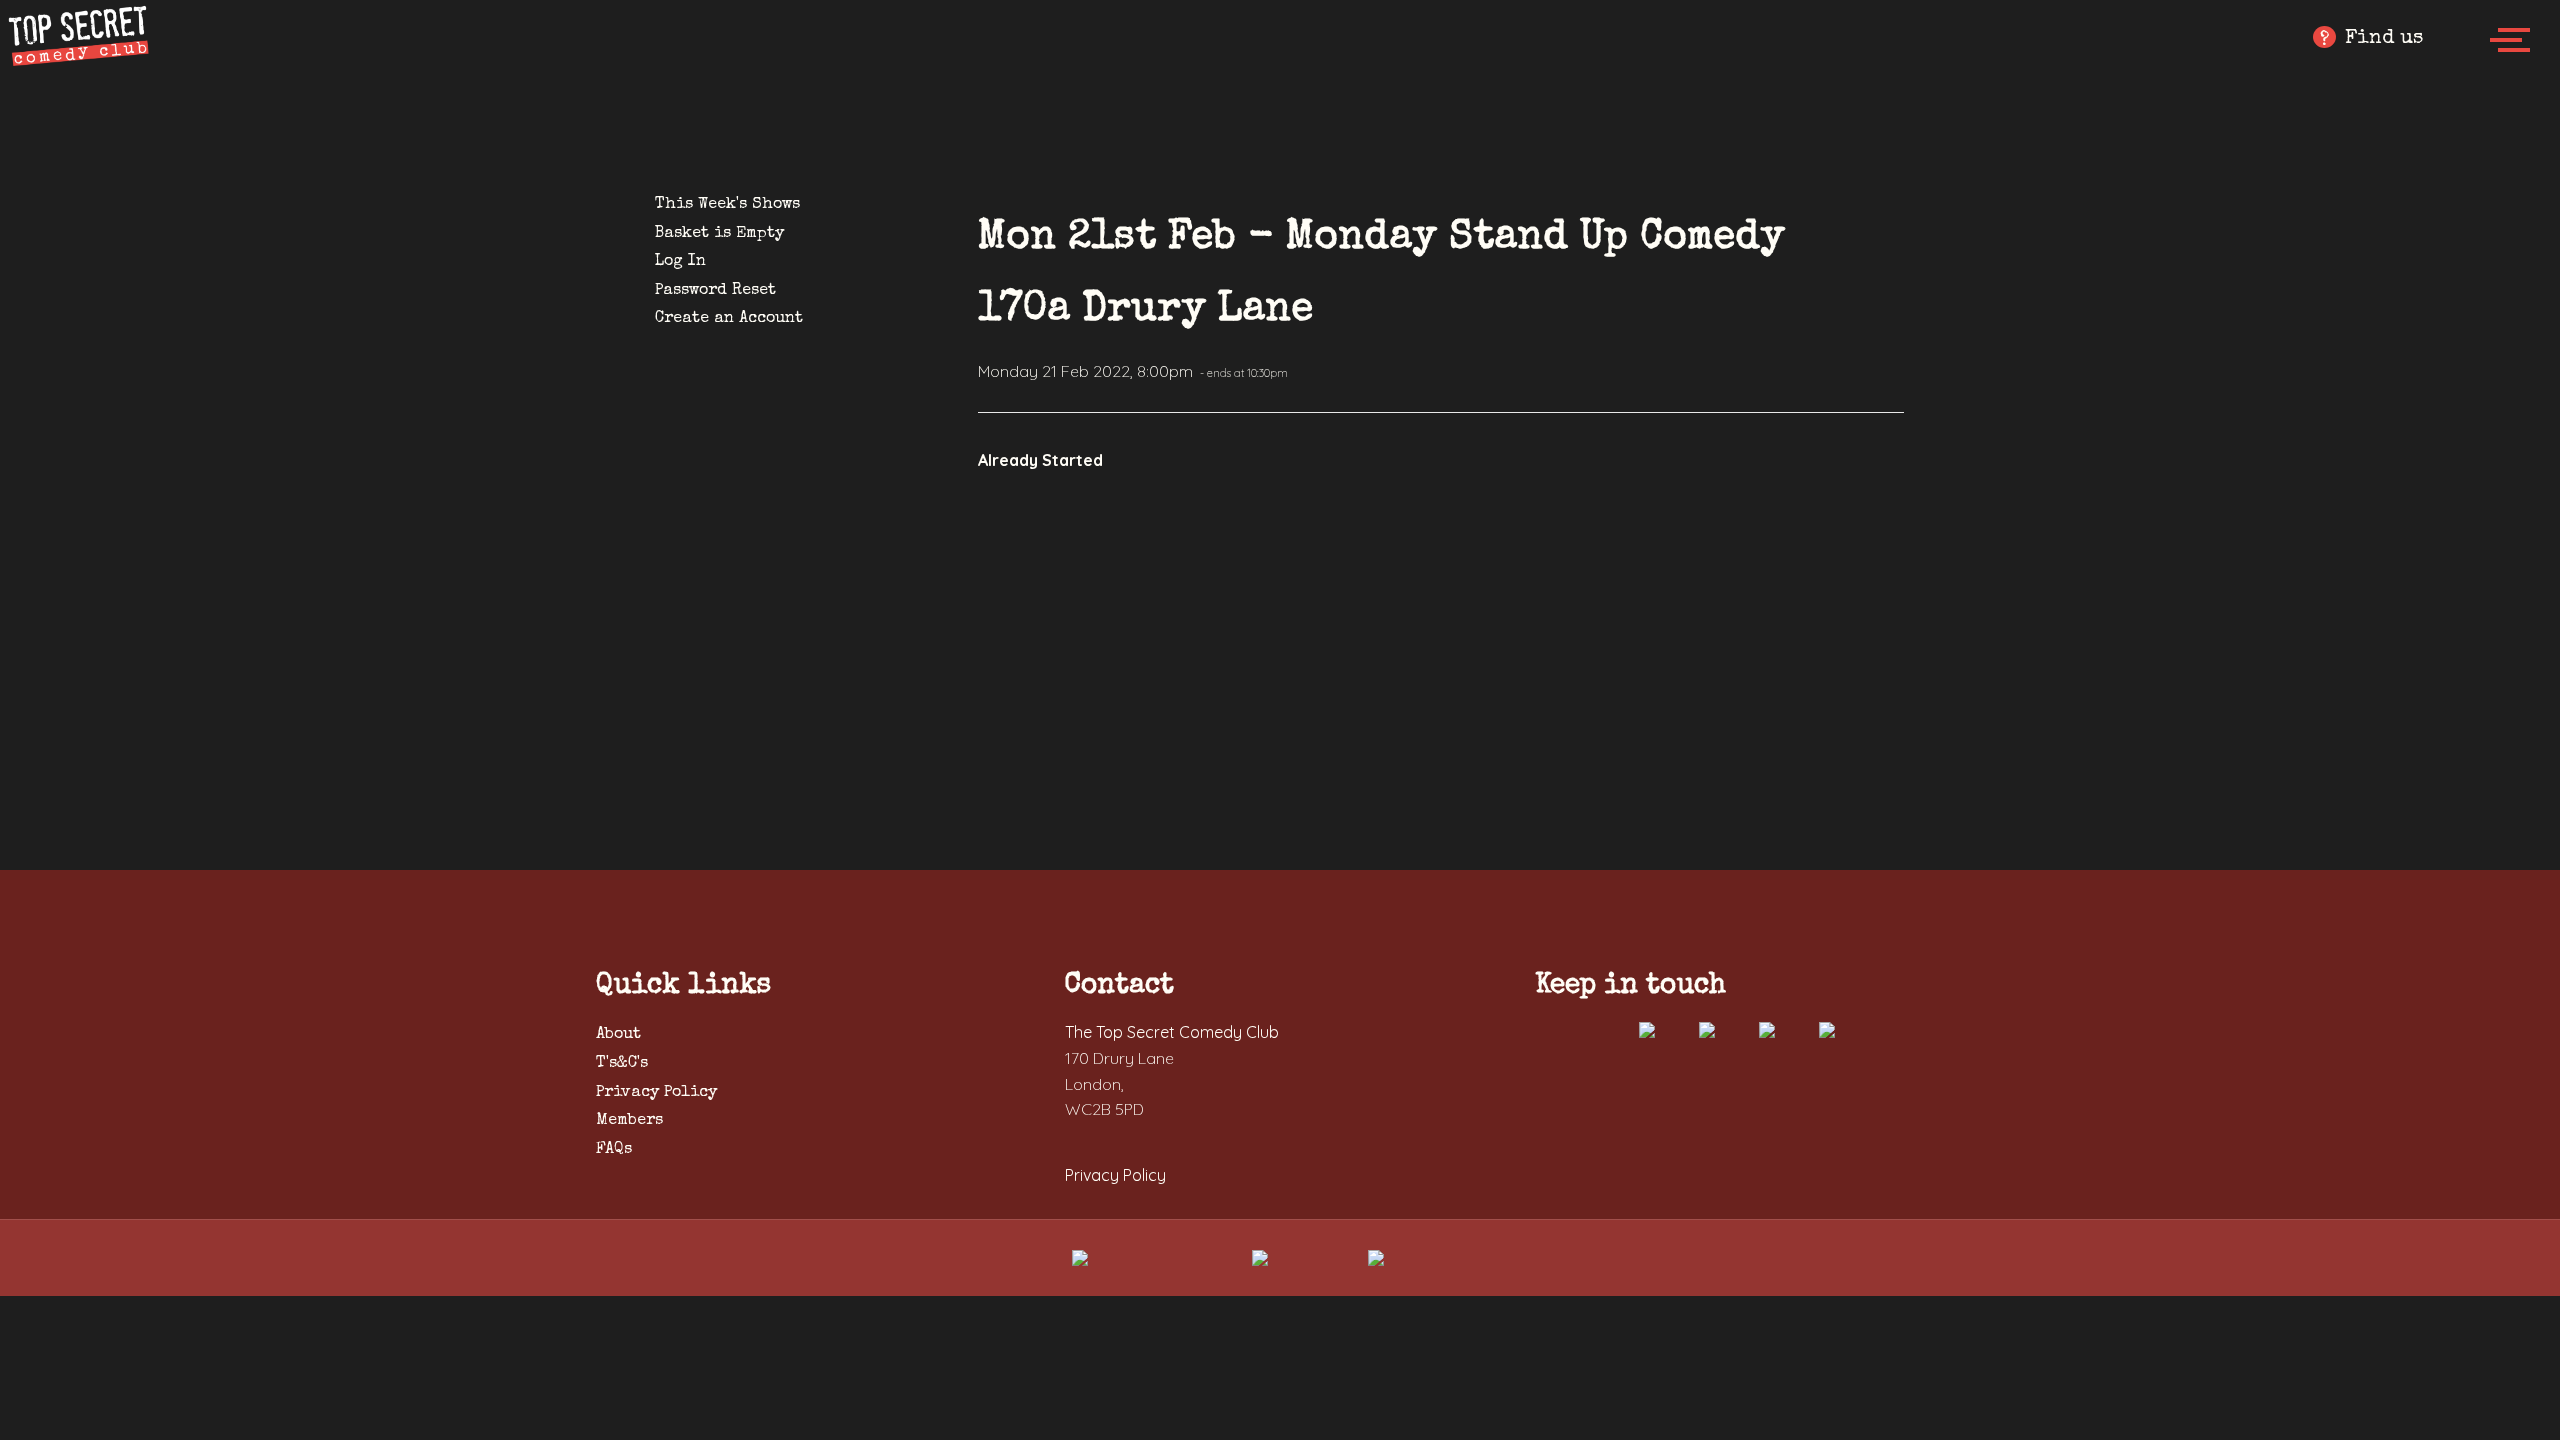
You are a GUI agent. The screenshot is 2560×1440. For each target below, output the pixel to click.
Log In (680, 262)
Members (629, 1121)
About (618, 1035)
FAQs (614, 1150)
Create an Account (729, 319)
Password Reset (715, 291)
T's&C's (622, 1064)
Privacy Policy (656, 1093)
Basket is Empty (719, 234)
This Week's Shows (727, 205)
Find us (2371, 39)
